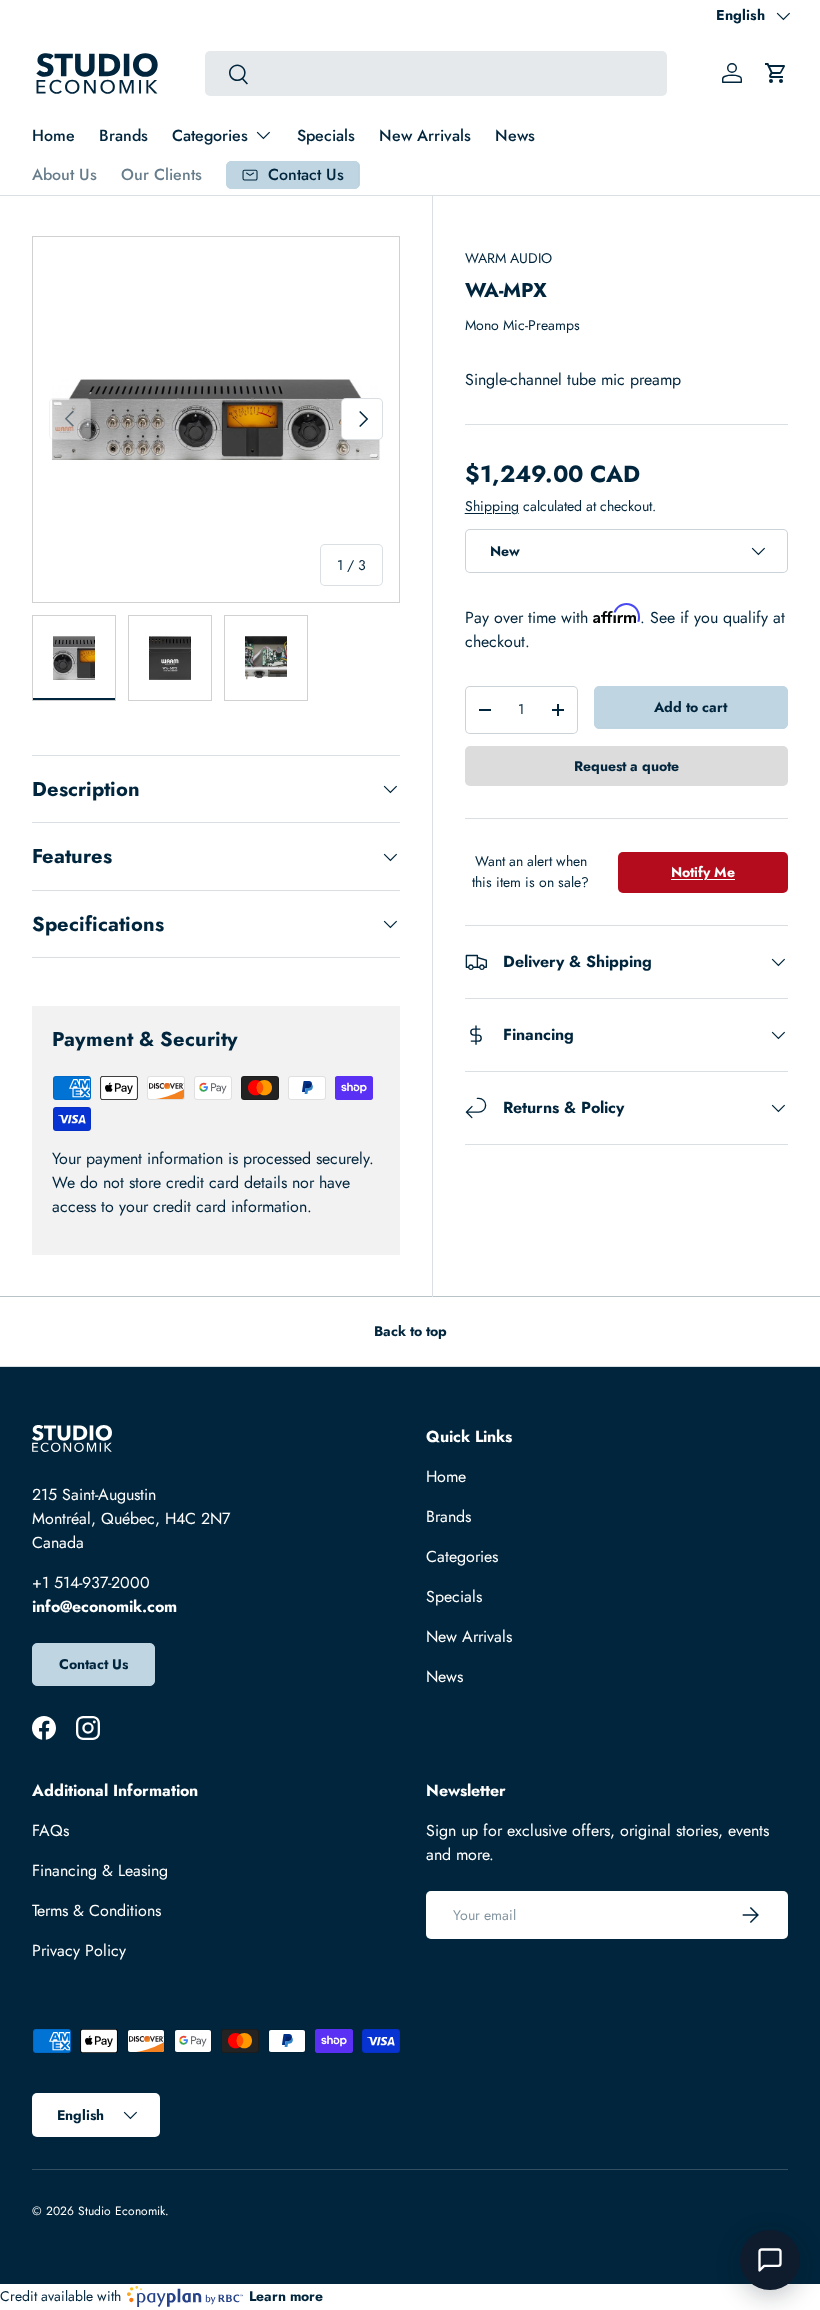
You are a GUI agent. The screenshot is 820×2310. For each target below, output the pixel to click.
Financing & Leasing (100, 1870)
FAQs (50, 1830)
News (515, 135)
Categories (462, 1556)
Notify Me (703, 872)
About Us (64, 174)
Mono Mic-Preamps (522, 325)
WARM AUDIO (508, 258)
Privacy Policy (79, 1950)
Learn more (286, 2296)
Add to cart (690, 707)
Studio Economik (121, 2211)
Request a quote (626, 766)
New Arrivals (425, 135)
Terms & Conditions (96, 1910)
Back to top (410, 1331)
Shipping (492, 506)
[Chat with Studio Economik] (770, 2260)
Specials (326, 135)
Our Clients (161, 174)
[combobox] (435, 73)
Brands (123, 135)
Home (53, 135)
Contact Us (93, 1664)
